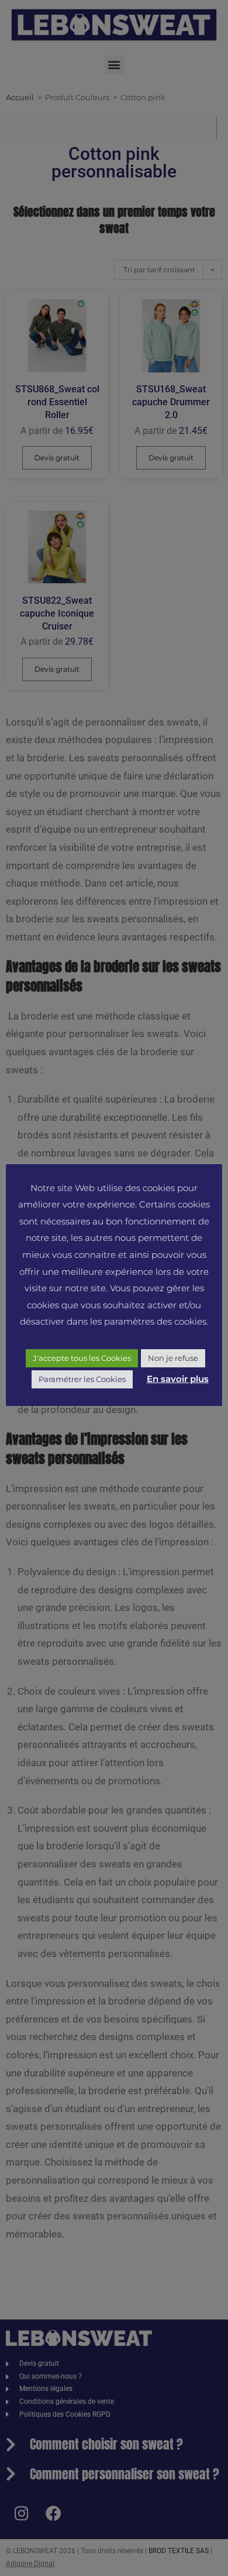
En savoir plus (178, 1379)
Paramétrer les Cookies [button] (82, 1379)
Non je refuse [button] (173, 1358)
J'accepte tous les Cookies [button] (82, 1358)
